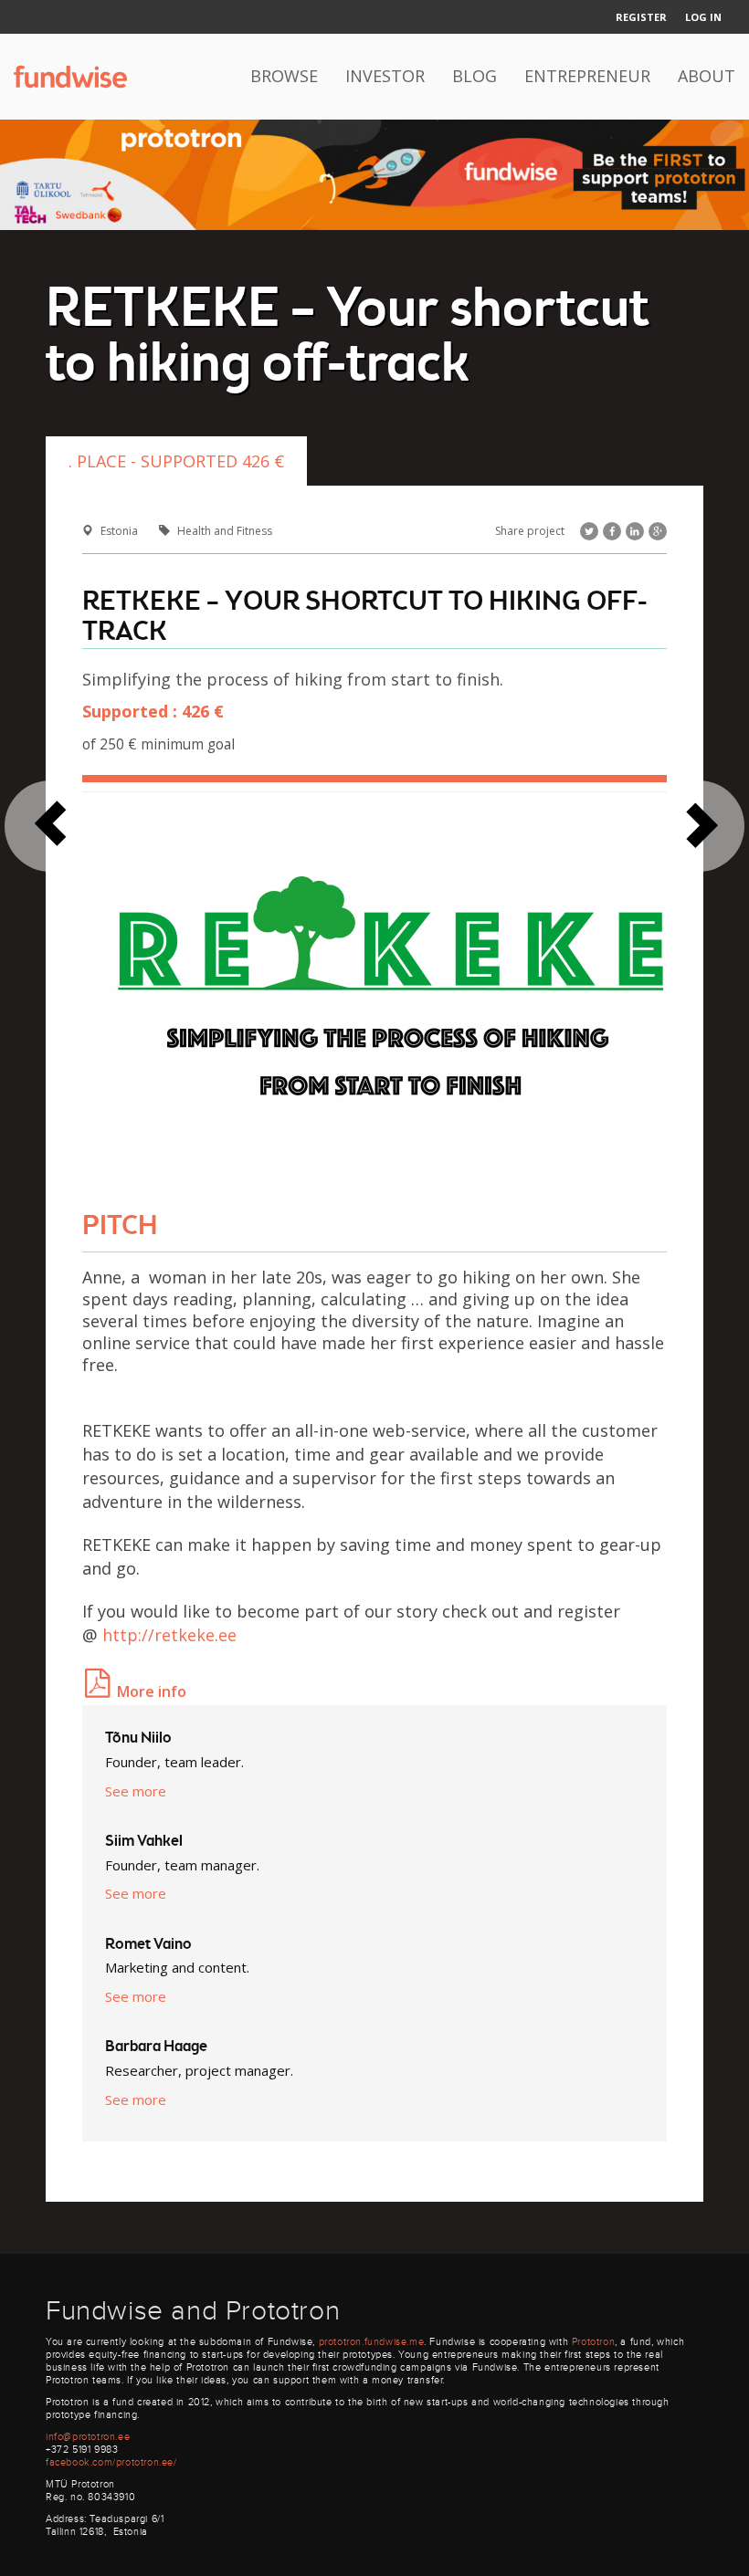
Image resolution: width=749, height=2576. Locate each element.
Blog (475, 76)
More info (152, 1691)
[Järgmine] (50, 826)
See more (136, 1791)
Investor (385, 76)
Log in (703, 17)
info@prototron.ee (88, 2437)
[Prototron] (374, 173)
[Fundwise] (70, 77)
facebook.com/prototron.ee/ (111, 2462)
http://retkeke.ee (169, 1635)
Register (641, 17)
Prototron (593, 2342)
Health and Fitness (225, 531)
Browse (284, 76)
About (707, 76)
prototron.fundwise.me (372, 2342)
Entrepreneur (587, 76)
